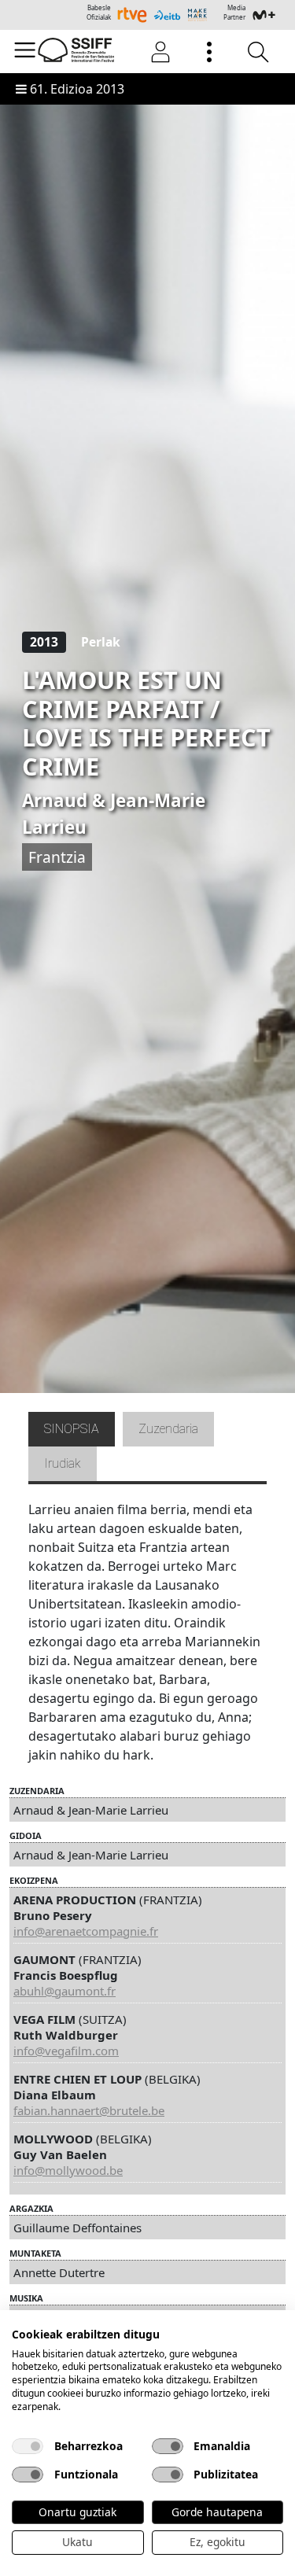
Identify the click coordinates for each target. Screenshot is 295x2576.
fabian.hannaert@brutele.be (89, 2110)
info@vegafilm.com (66, 2051)
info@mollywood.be (68, 2170)
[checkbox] (28, 2446)
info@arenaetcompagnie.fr (86, 1931)
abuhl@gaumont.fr (65, 1991)
